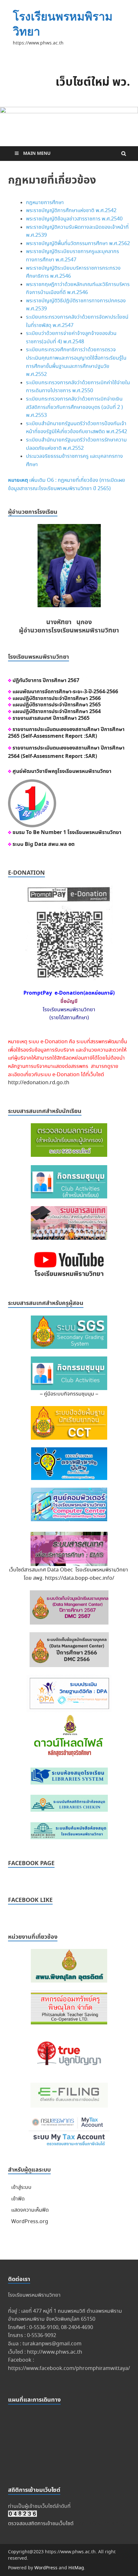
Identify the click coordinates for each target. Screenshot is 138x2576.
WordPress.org (30, 2222)
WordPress (46, 2568)
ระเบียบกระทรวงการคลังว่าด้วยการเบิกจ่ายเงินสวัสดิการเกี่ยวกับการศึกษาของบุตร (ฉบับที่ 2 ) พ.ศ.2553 (74, 407)
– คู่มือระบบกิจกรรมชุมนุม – (69, 1394)
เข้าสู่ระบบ (21, 2187)
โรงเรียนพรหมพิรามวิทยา (63, 24)
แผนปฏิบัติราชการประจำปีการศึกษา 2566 (57, 698)
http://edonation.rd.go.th (39, 1083)
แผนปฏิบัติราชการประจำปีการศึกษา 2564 (56, 712)
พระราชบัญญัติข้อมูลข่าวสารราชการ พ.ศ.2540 (74, 219)
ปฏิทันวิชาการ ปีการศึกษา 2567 (46, 680)
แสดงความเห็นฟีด (30, 2210)
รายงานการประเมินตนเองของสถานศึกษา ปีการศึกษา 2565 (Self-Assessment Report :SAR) (66, 733)
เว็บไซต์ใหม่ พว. (93, 83)
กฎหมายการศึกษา (45, 203)
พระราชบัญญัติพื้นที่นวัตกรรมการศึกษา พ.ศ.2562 (78, 244)
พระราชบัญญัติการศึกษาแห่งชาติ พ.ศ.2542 (71, 211)
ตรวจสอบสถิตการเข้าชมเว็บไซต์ (41, 2524)
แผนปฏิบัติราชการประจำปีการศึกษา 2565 (56, 705)
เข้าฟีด (18, 2199)
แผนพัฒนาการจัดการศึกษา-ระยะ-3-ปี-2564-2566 (65, 692)
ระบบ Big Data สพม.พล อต (43, 844)
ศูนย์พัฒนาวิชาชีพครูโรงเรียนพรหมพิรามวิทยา (61, 771)
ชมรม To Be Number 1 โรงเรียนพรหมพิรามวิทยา (67, 832)
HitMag (76, 2568)
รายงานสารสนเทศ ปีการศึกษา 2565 (50, 718)
